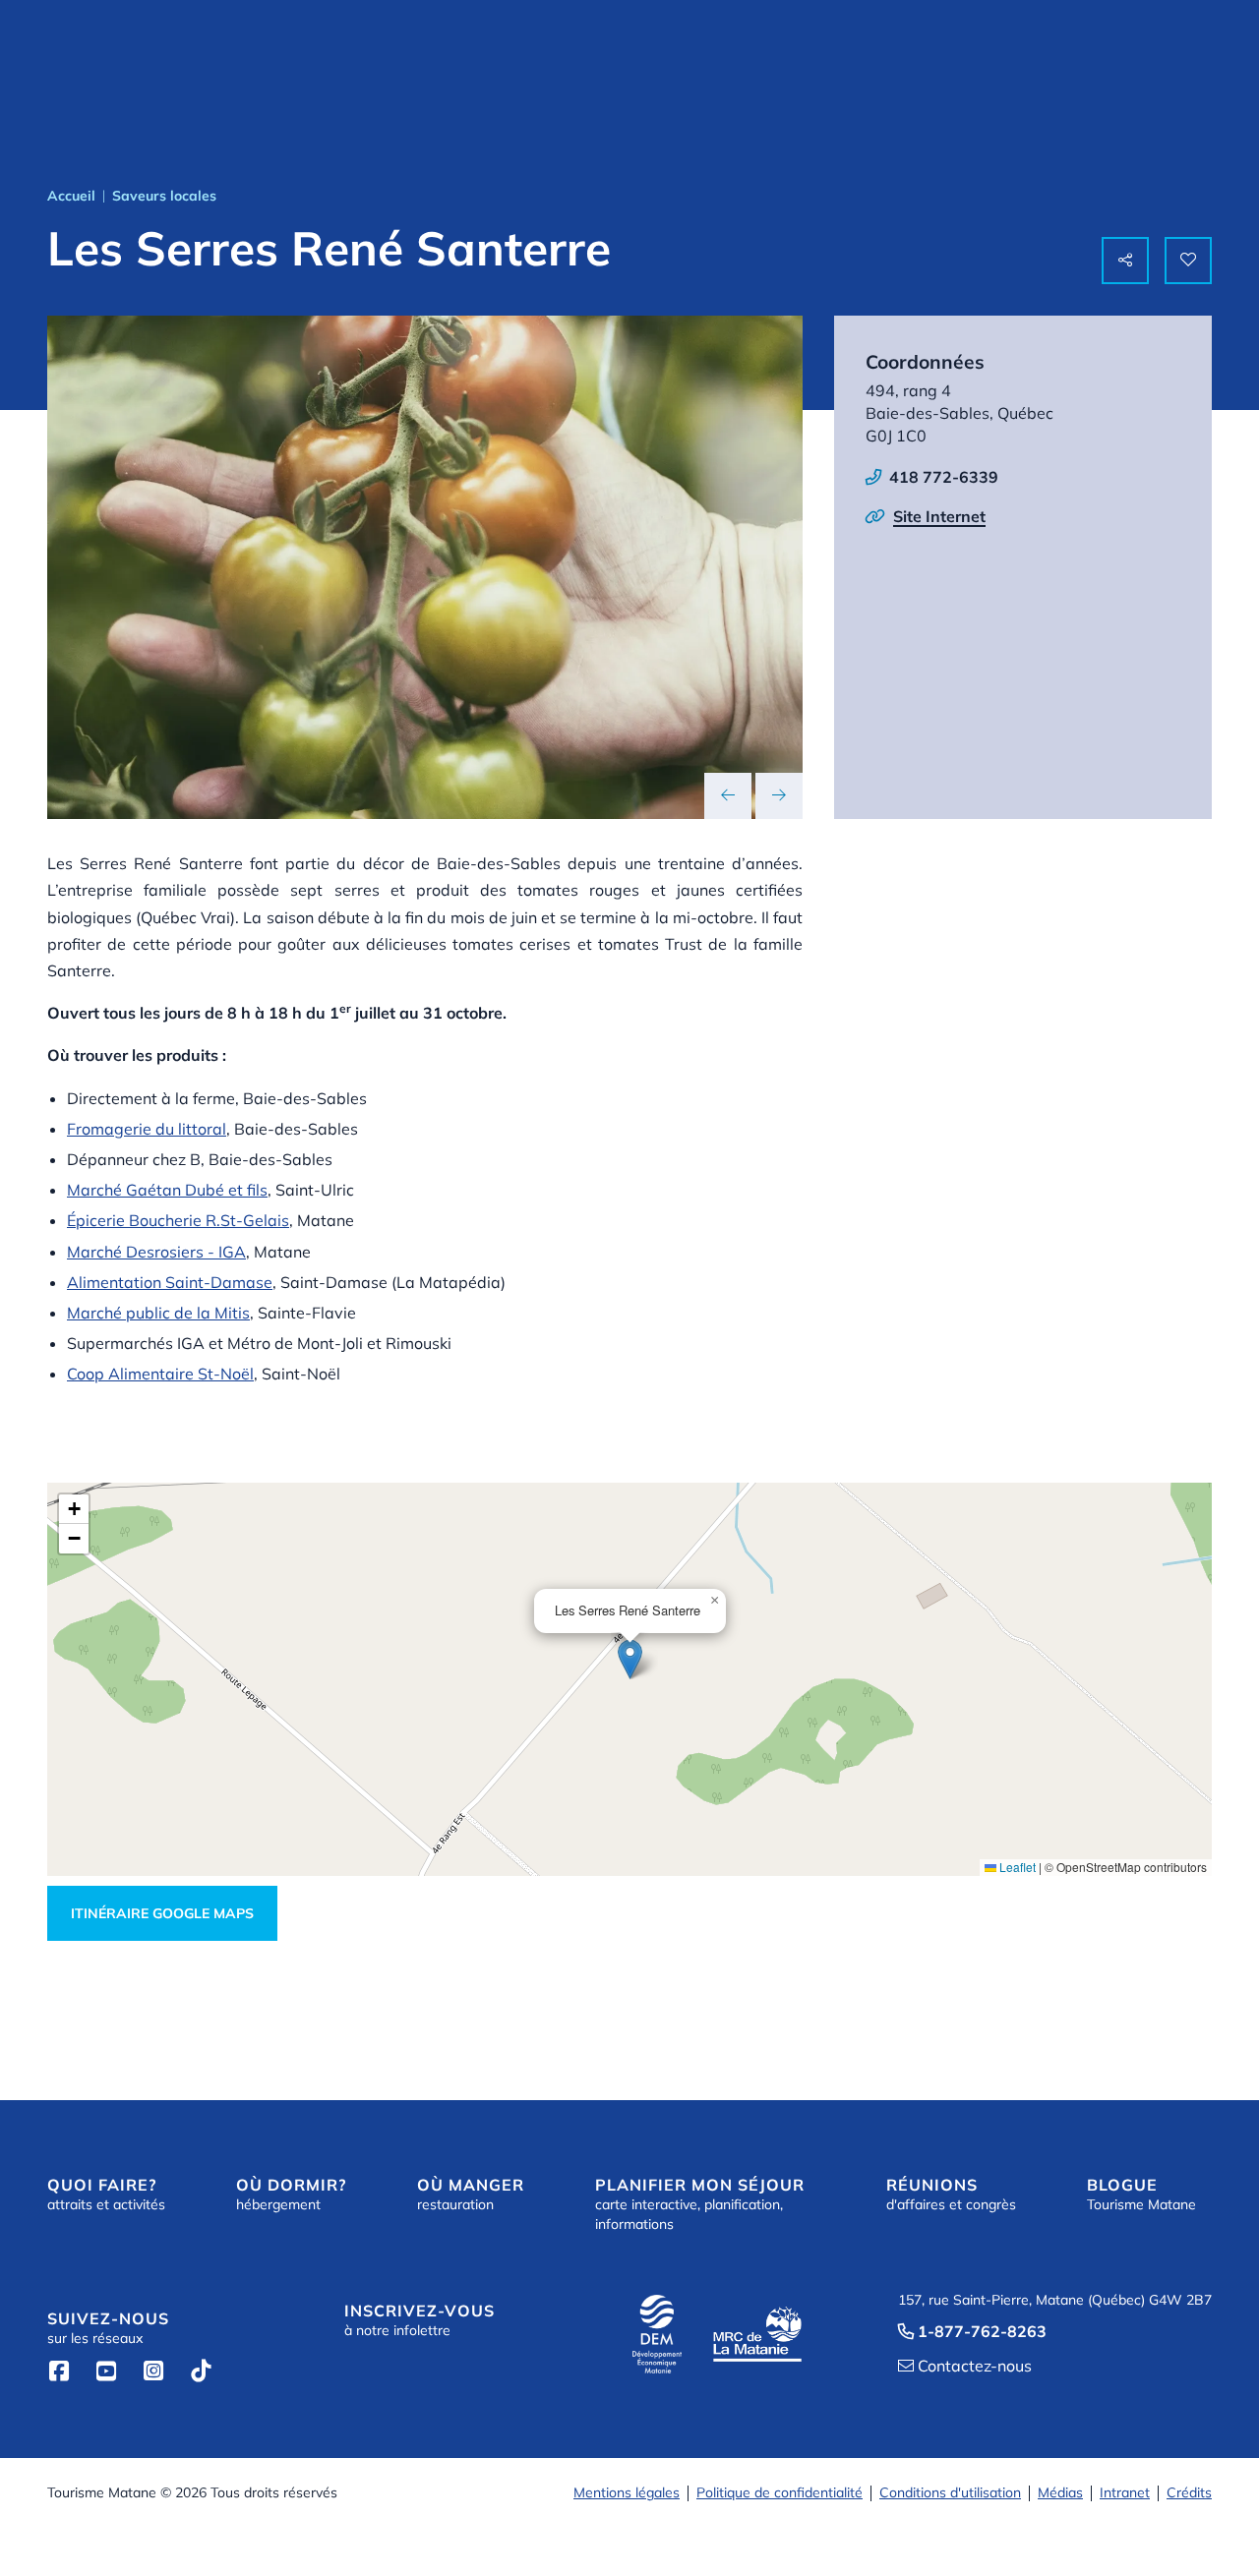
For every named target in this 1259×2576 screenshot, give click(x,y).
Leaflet (1016, 1867)
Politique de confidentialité (779, 2492)
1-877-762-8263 (972, 2331)
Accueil (71, 196)
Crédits (1189, 2492)
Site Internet (939, 516)
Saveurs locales (164, 196)
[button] (630, 1659)
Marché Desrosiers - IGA (156, 1252)
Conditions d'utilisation (950, 2492)
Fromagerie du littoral (147, 1129)
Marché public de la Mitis (158, 1313)
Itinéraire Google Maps (162, 1913)
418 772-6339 (944, 477)
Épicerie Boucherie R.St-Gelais (178, 1220)
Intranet (1125, 2492)
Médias (1060, 2492)
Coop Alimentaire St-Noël (160, 1374)
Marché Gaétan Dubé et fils (167, 1190)
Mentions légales (627, 2492)
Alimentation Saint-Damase (170, 1282)
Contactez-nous (965, 2366)
